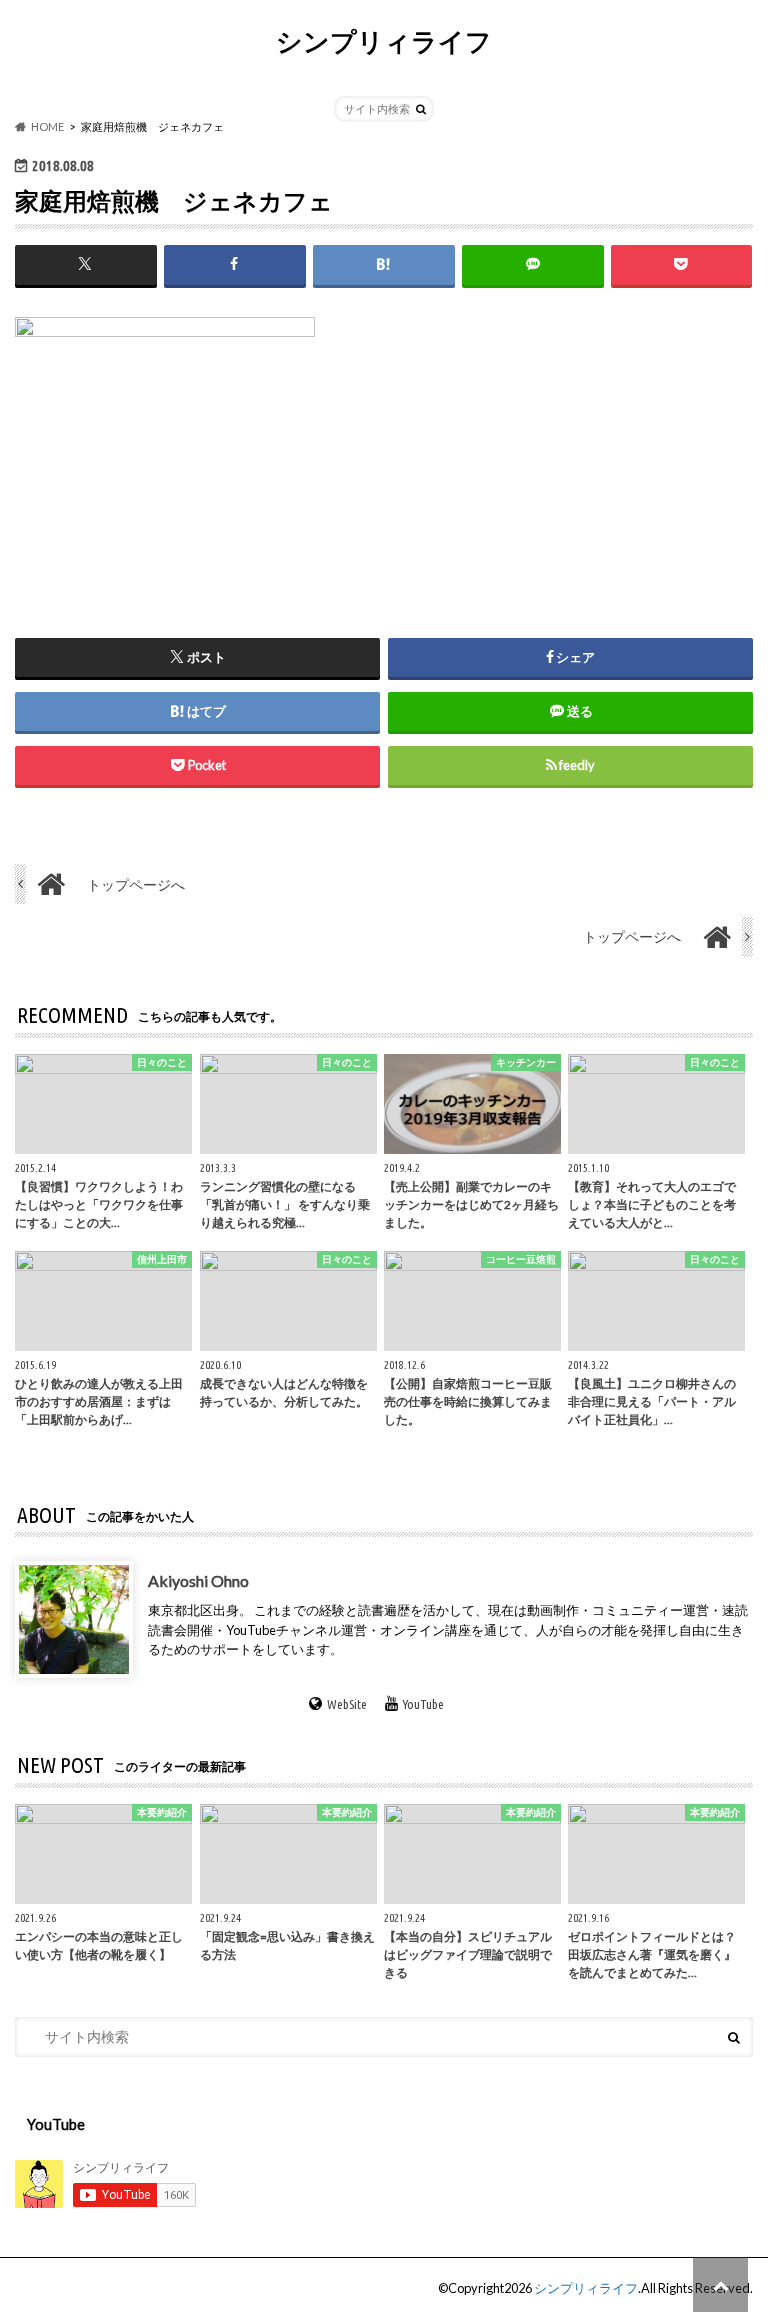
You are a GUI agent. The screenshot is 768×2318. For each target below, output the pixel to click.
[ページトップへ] (720, 2284)
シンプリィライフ (384, 41)
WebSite (347, 1704)
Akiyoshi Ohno (198, 1580)
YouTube (423, 1704)
